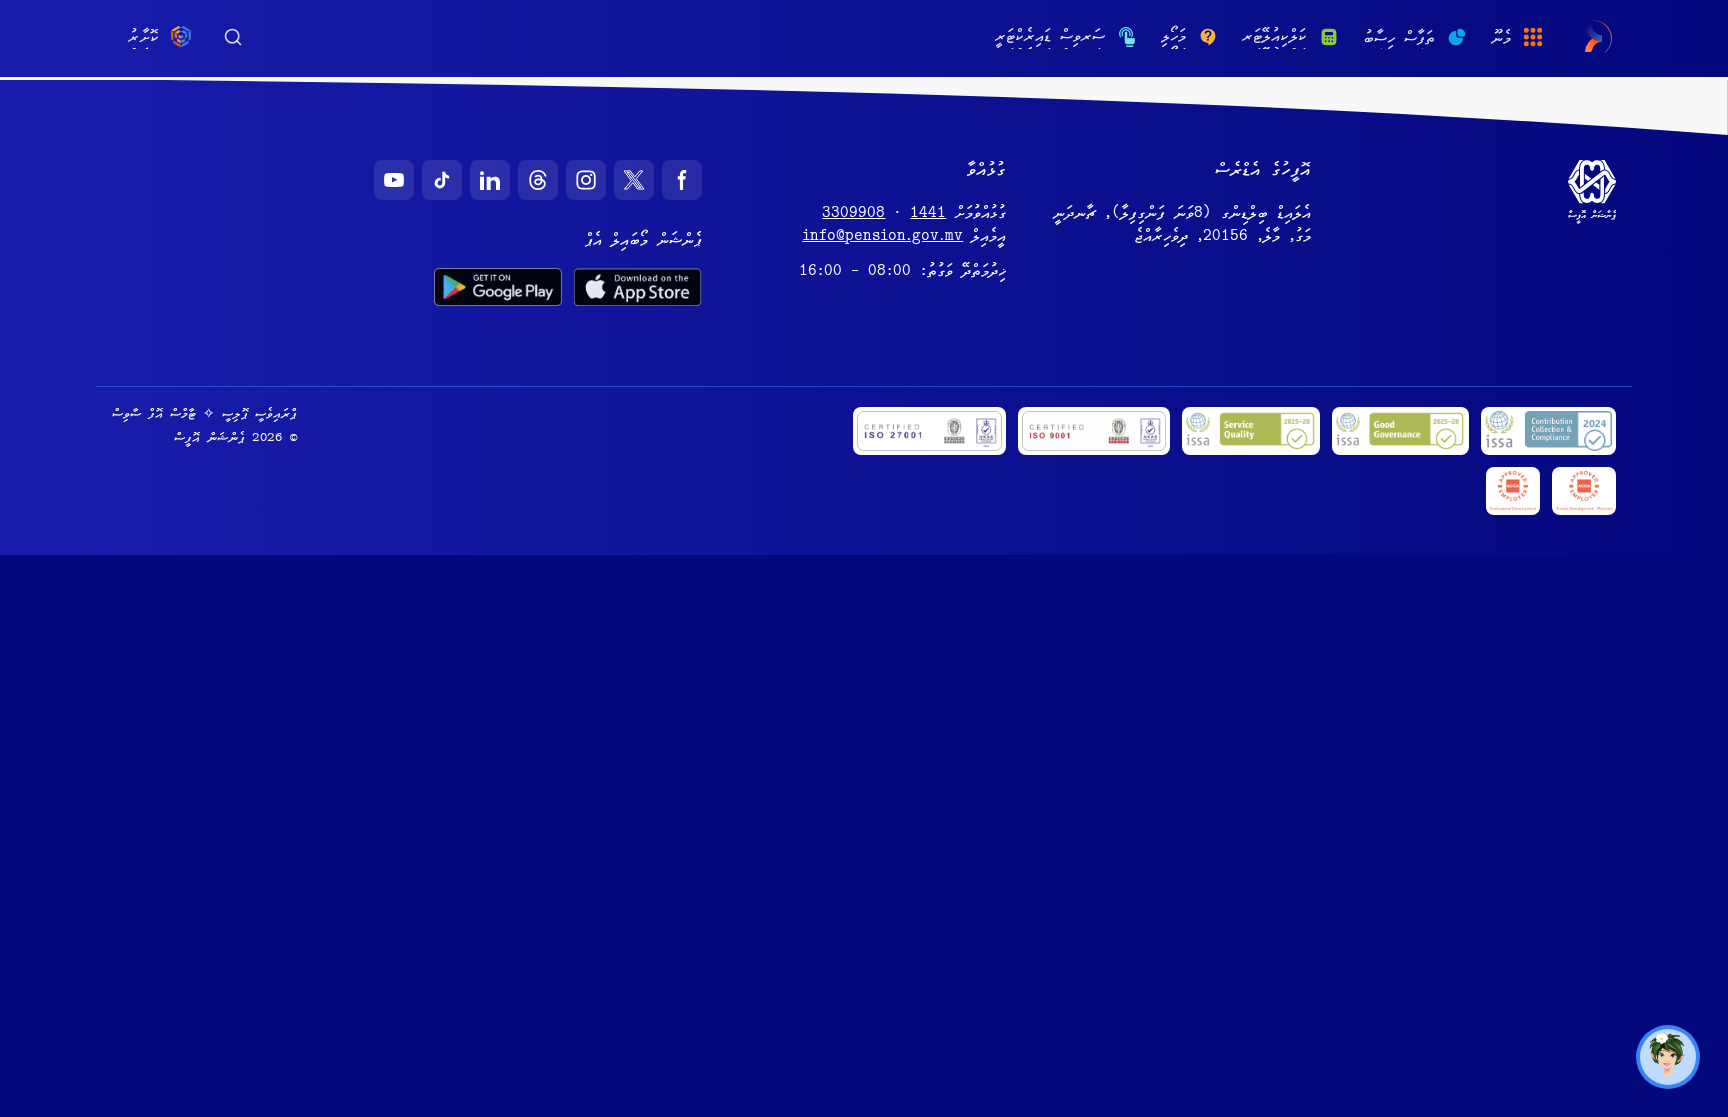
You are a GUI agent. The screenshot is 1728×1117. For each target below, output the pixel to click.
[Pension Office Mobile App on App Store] (638, 287)
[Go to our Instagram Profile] (586, 180)
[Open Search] (233, 35)
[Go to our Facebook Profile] (682, 180)
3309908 (853, 215)
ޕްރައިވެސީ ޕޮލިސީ (259, 415)
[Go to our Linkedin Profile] (490, 180)
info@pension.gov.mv (882, 238)
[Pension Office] (1593, 38)
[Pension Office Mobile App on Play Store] (498, 287)
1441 (928, 215)
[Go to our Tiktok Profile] (442, 180)
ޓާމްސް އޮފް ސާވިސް (154, 415)
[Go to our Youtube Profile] (394, 180)
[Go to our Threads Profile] (538, 180)
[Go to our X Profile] (634, 180)
